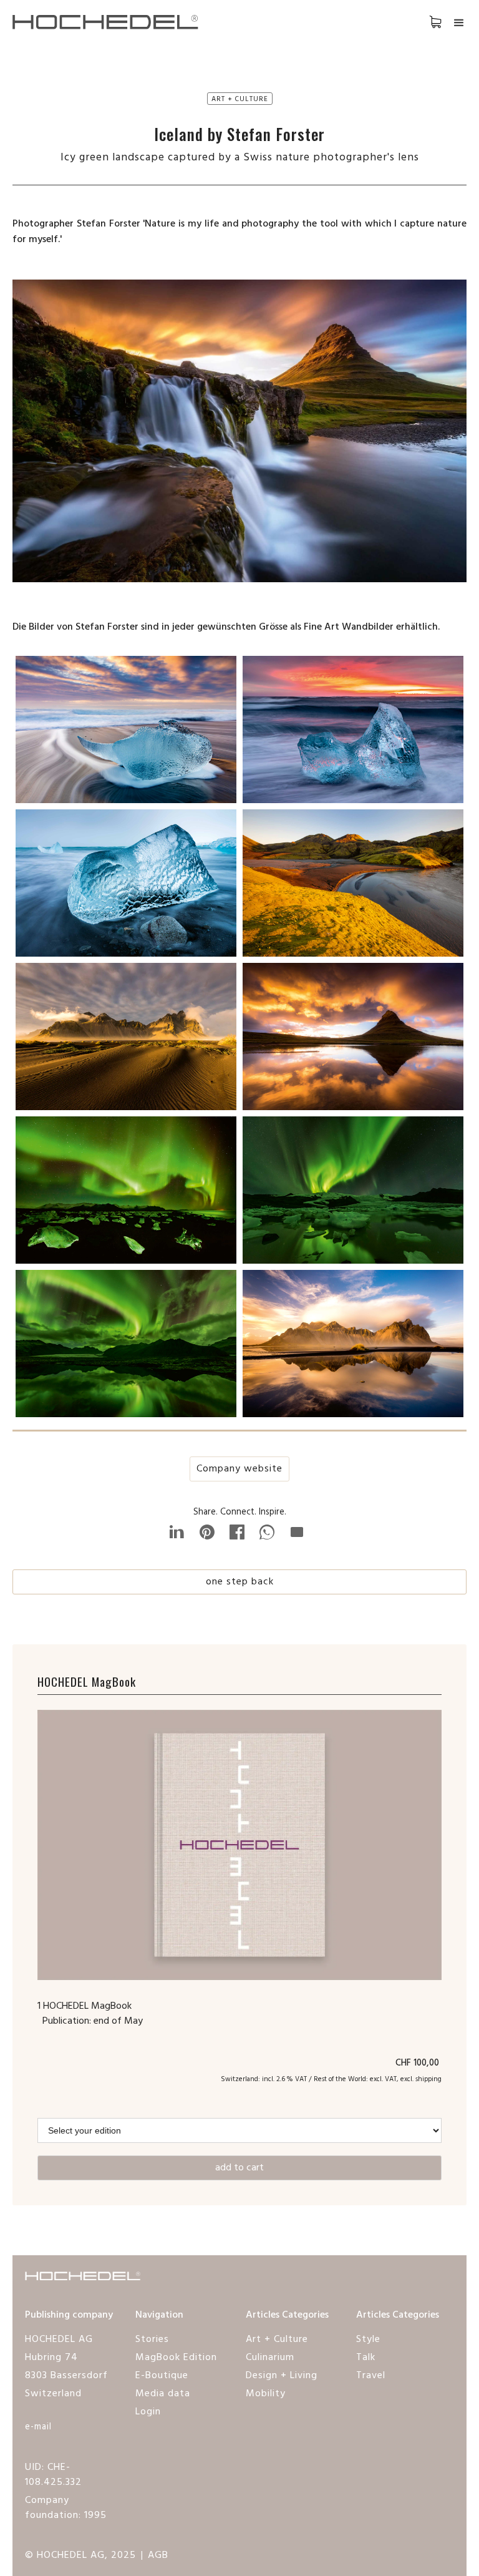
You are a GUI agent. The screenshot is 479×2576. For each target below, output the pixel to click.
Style (368, 2339)
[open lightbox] (126, 733)
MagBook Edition (176, 2358)
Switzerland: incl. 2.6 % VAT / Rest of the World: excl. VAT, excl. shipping (331, 2079)
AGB (158, 2555)
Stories (152, 2339)
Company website (239, 1469)
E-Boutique (162, 2376)
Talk (366, 2358)
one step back (240, 1582)
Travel (371, 2376)
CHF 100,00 (419, 2063)
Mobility (266, 2394)
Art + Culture (277, 2339)
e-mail (38, 2427)
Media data (163, 2394)
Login (148, 2412)
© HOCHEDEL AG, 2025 (80, 2555)
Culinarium (270, 2358)
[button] (423, 21)
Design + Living (282, 2376)
